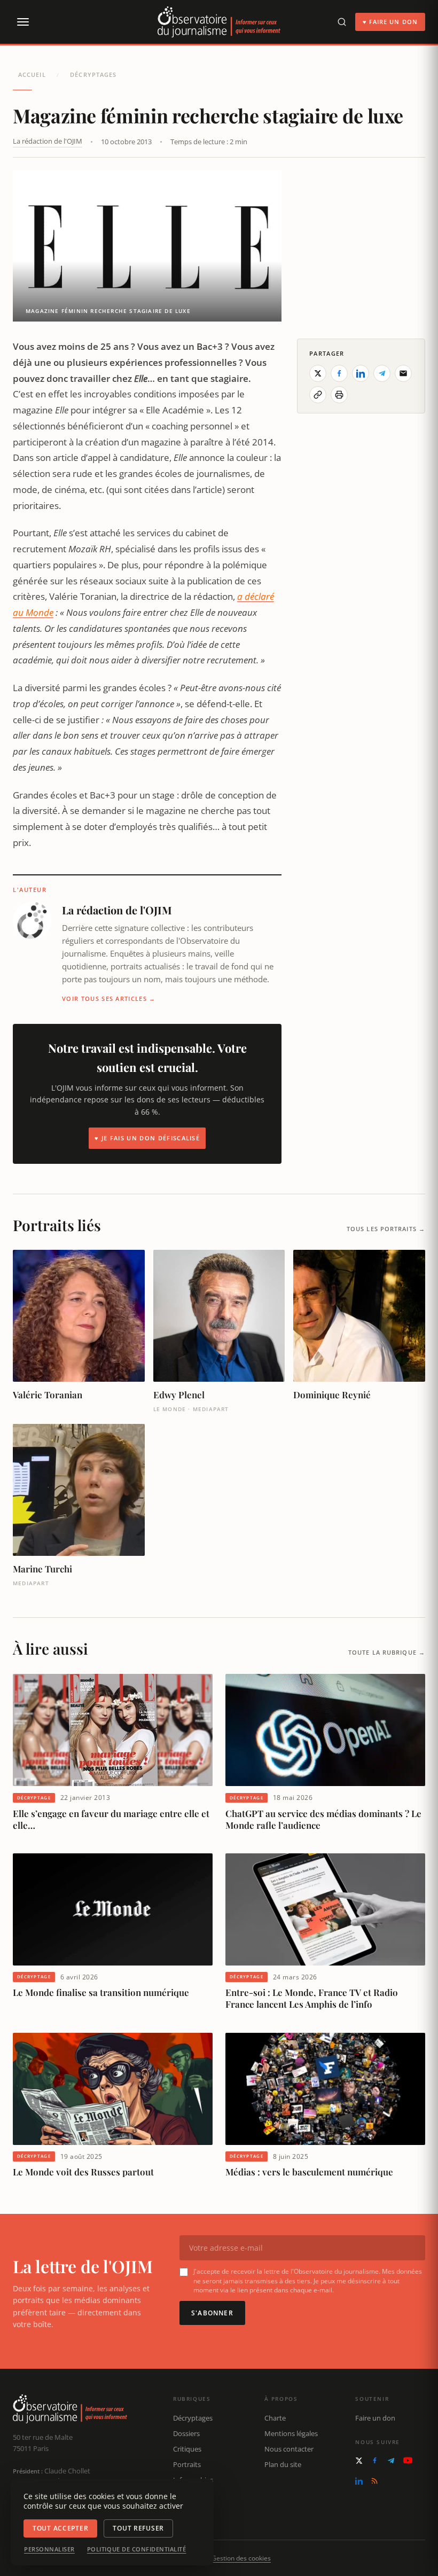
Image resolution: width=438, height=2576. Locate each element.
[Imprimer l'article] (339, 395)
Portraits (187, 2464)
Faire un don (375, 2418)
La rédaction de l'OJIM (48, 141)
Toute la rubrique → (387, 1652)
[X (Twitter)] (359, 2461)
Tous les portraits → (386, 1229)
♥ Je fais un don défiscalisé (147, 1138)
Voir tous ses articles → (109, 999)
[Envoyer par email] (403, 373)
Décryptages (93, 75)
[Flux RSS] (374, 2481)
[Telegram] (391, 2461)
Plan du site (283, 2464)
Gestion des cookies (241, 2558)
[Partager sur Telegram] (382, 373)
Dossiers (186, 2433)
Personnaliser (49, 2549)
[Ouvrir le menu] (22, 22)
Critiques (187, 2449)
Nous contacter (289, 2449)
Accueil (32, 75)
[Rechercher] (342, 22)
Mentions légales (291, 2433)
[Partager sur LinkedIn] (361, 373)
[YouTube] (408, 2460)
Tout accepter (60, 2528)
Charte (275, 2418)
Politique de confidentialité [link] (137, 2549)
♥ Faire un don (390, 22)
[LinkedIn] (359, 2481)
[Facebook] (375, 2460)
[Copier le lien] (318, 395)
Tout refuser (138, 2528)
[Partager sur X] (318, 373)
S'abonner (212, 2313)
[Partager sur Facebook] (339, 373)
